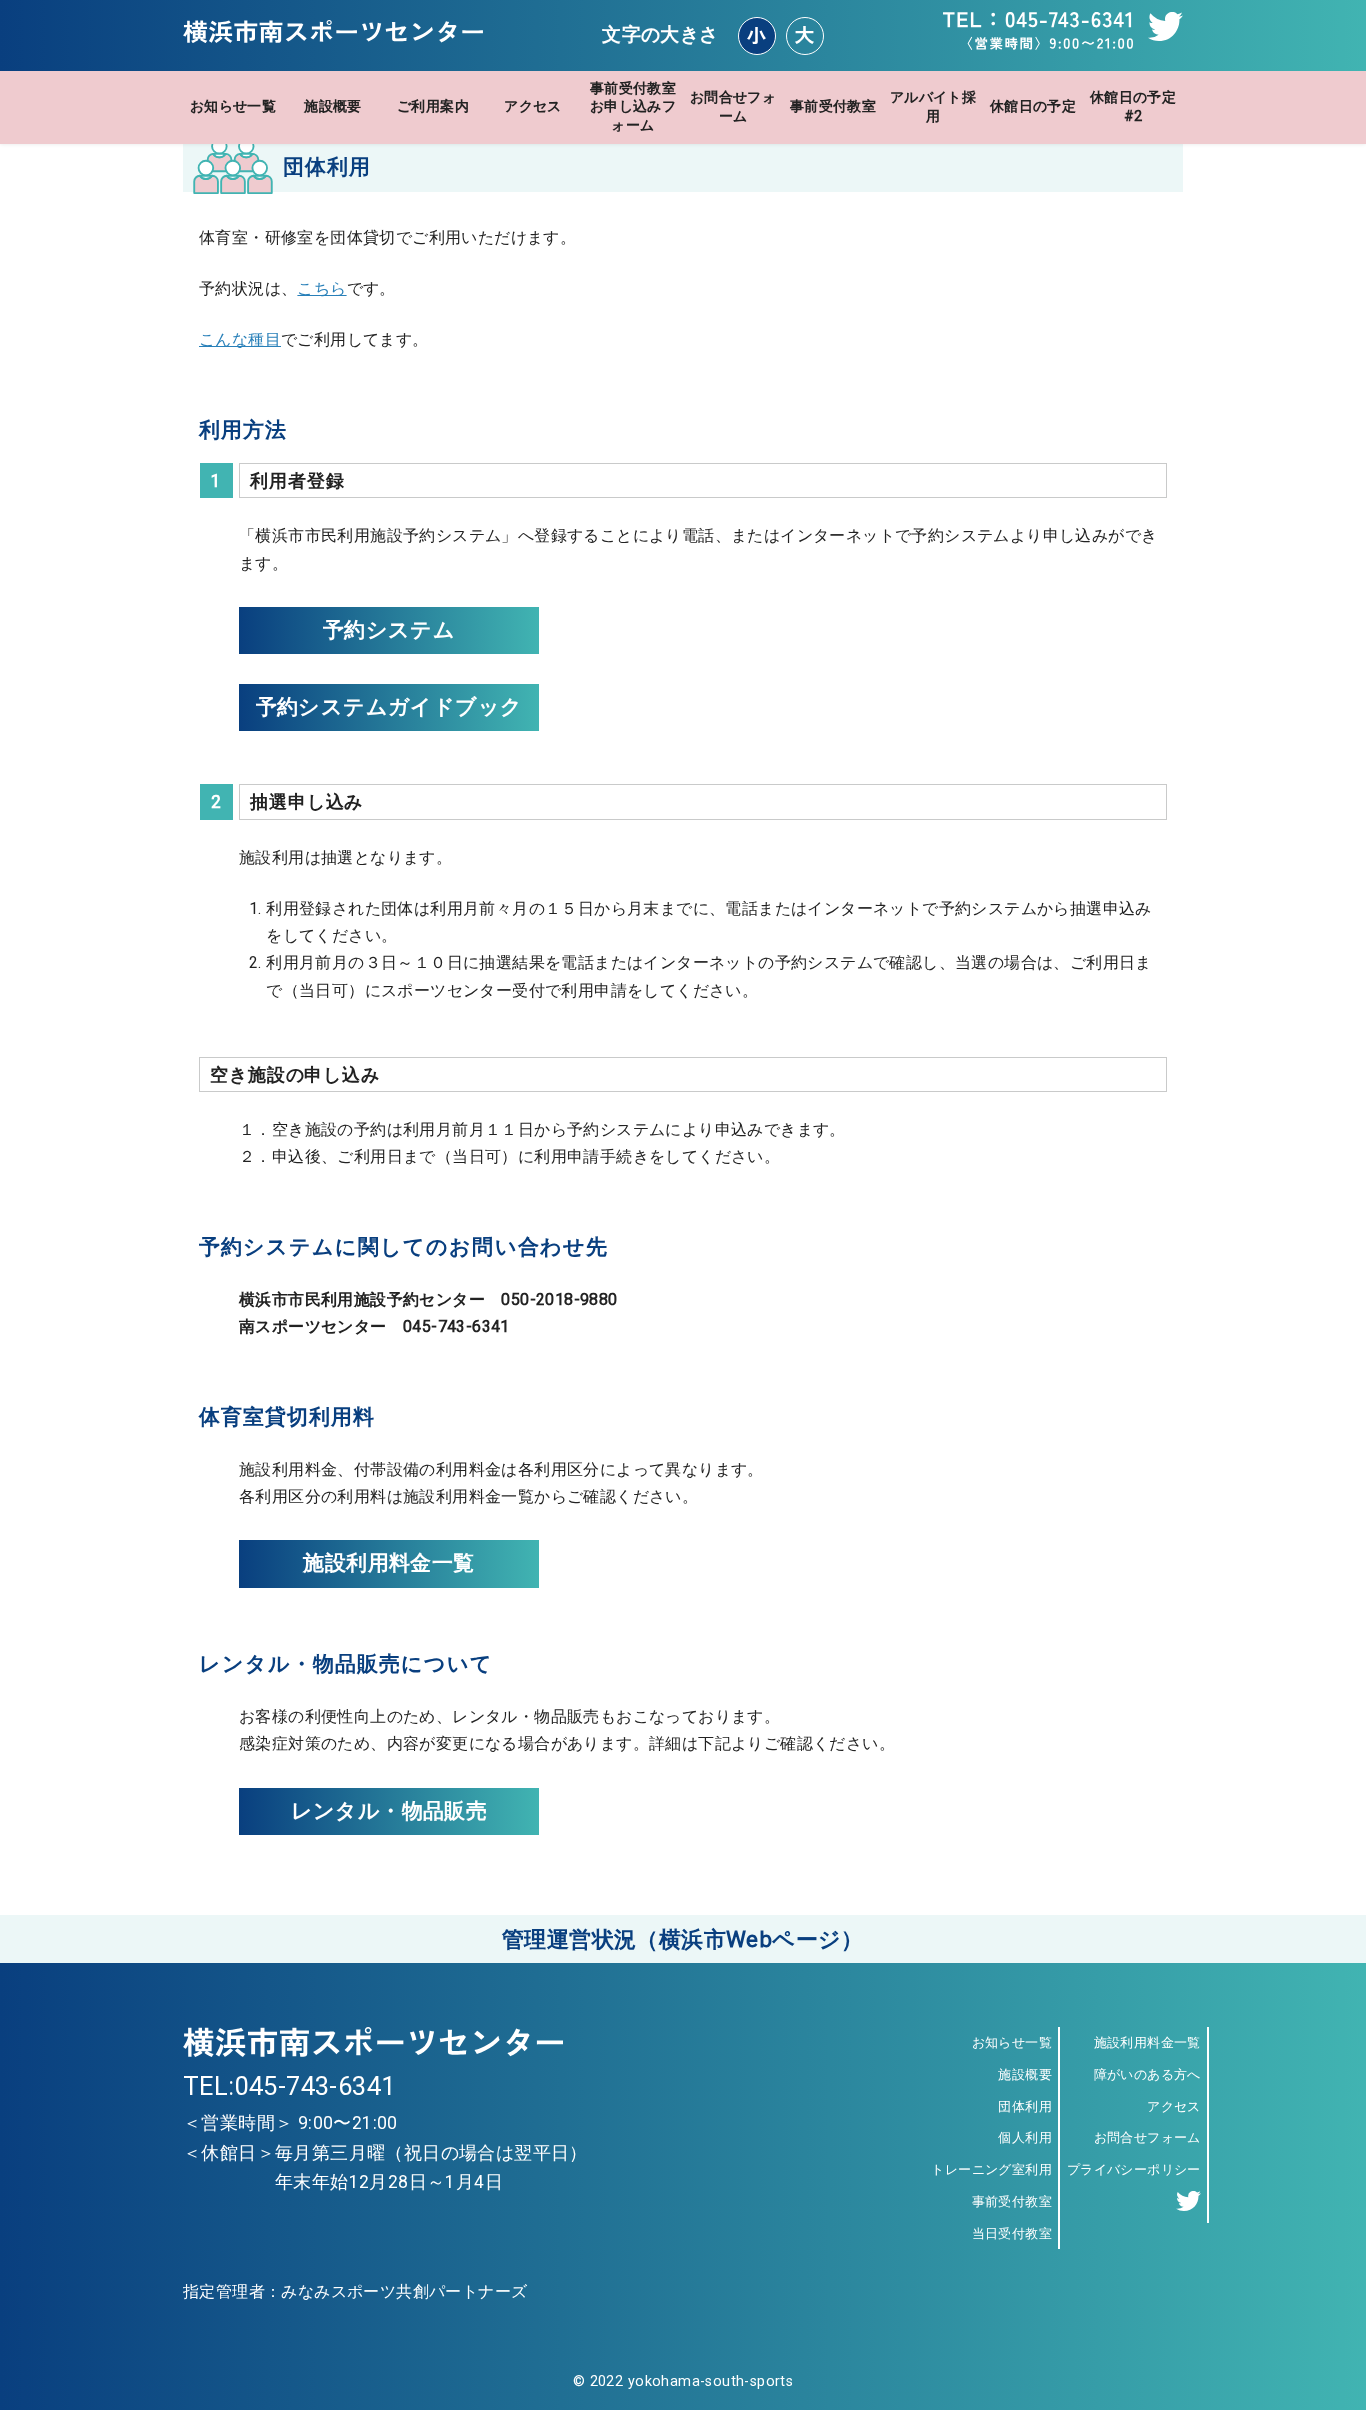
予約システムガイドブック (389, 707)
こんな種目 (240, 339)
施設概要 (333, 106)
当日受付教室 (1012, 2233)
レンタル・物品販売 (389, 1811)
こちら (321, 288)
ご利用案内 (433, 106)
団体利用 (1025, 2106)
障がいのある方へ (1147, 2074)
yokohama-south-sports (710, 2381)
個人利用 (1025, 2137)
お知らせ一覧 (233, 106)
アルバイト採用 (933, 107)
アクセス (533, 106)
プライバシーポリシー (1134, 2169)
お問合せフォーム (733, 107)
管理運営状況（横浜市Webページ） (683, 1939)
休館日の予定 (1033, 106)
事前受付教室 (833, 106)
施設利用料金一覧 (388, 1563)
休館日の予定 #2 (1133, 107)
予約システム (389, 630)
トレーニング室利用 (991, 2169)
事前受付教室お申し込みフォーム (633, 107)
